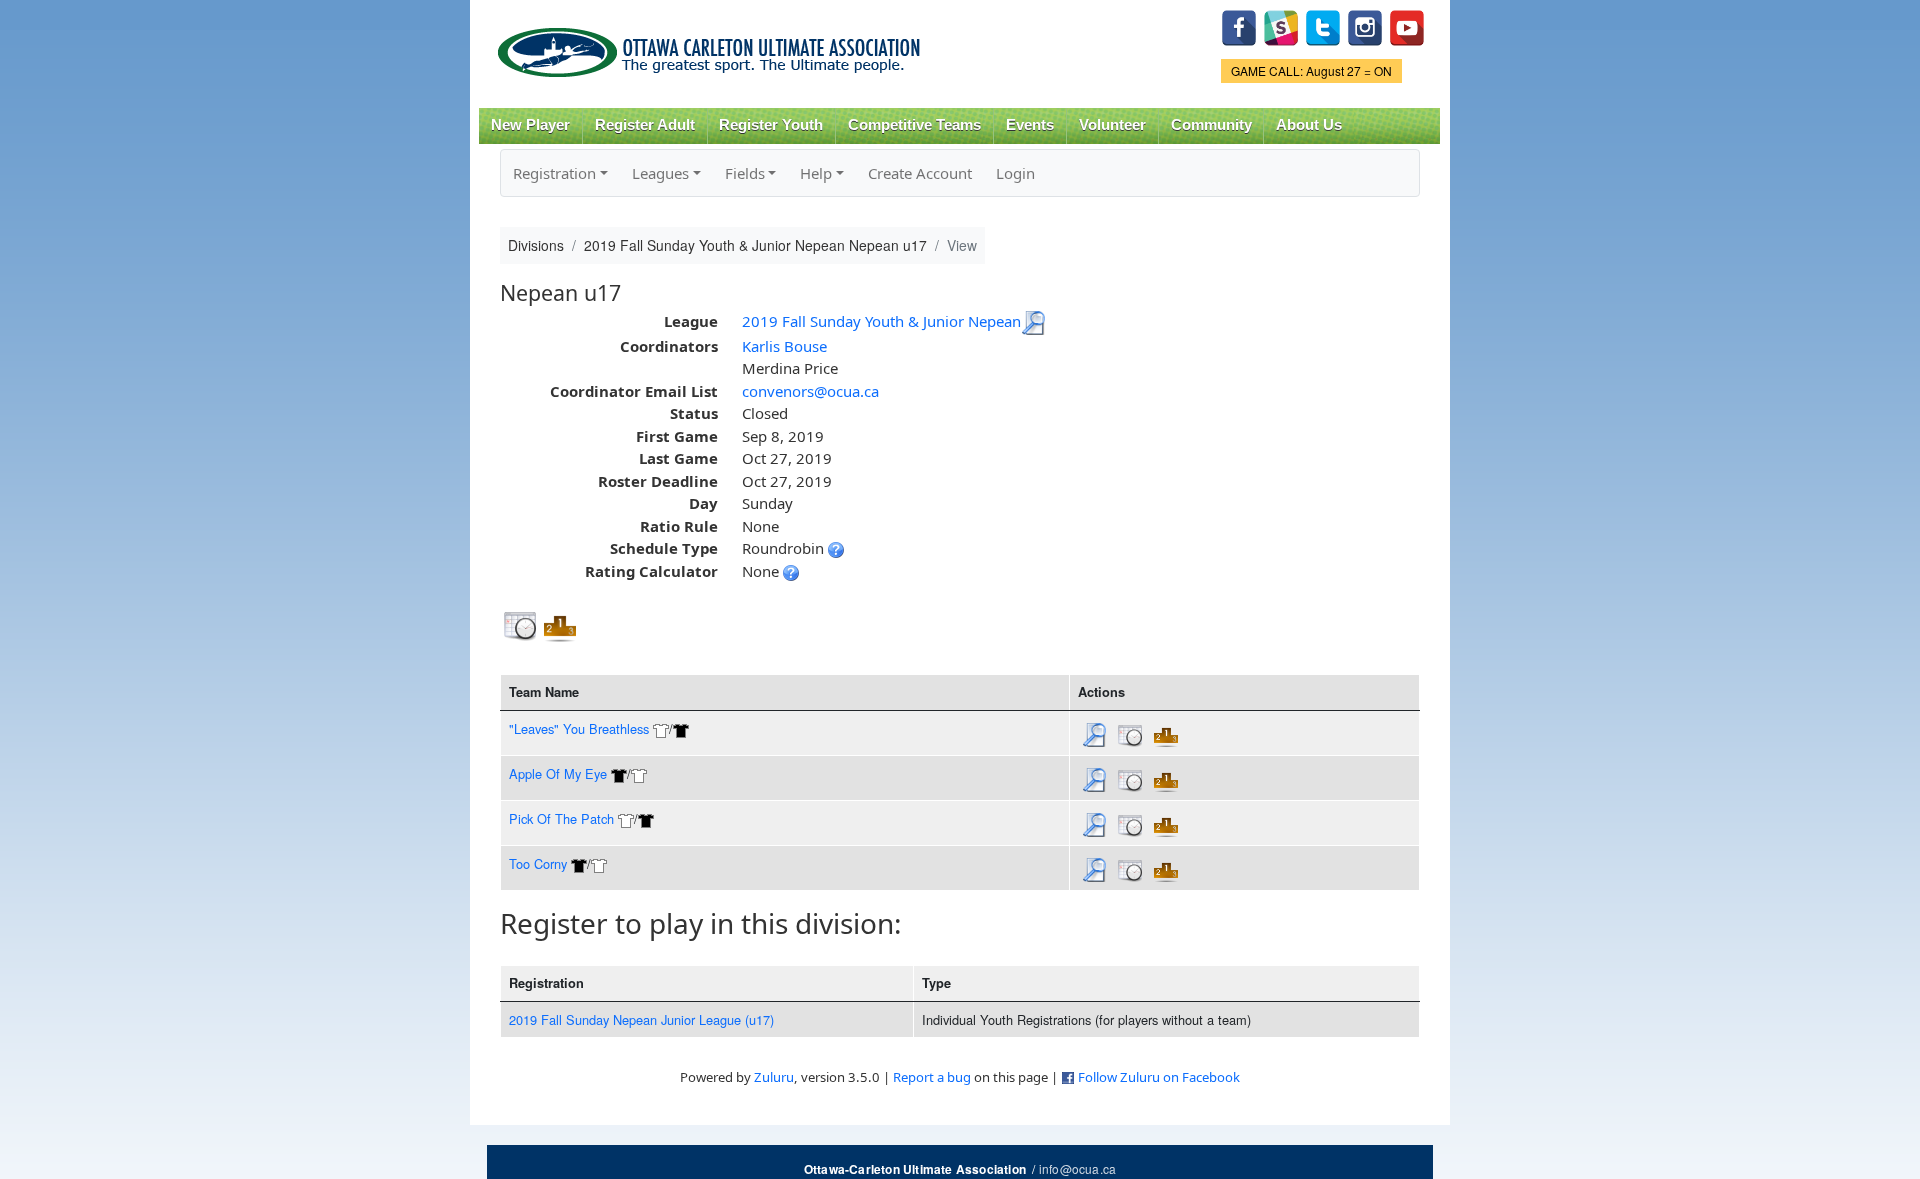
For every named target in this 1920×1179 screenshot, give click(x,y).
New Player (530, 125)
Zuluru (774, 1077)
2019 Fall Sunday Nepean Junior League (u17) (641, 1019)
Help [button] (816, 173)
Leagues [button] (660, 173)
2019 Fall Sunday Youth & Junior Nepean (881, 321)
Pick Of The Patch (561, 818)
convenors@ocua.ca (810, 391)
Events (1030, 125)
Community (1211, 125)
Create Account (920, 173)
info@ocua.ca (1077, 1168)
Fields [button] (745, 173)
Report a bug (932, 1077)
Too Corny (538, 863)
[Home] (712, 45)
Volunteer (1112, 125)
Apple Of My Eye (558, 773)
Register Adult (645, 125)
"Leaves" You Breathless (579, 728)
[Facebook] (1239, 25)
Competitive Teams (914, 125)
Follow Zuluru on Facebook (1159, 1077)
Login (1015, 173)
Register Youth (771, 125)
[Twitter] (1323, 25)
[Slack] (1281, 25)
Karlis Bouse (784, 346)
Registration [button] (554, 173)
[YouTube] (1407, 25)
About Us (1309, 125)
